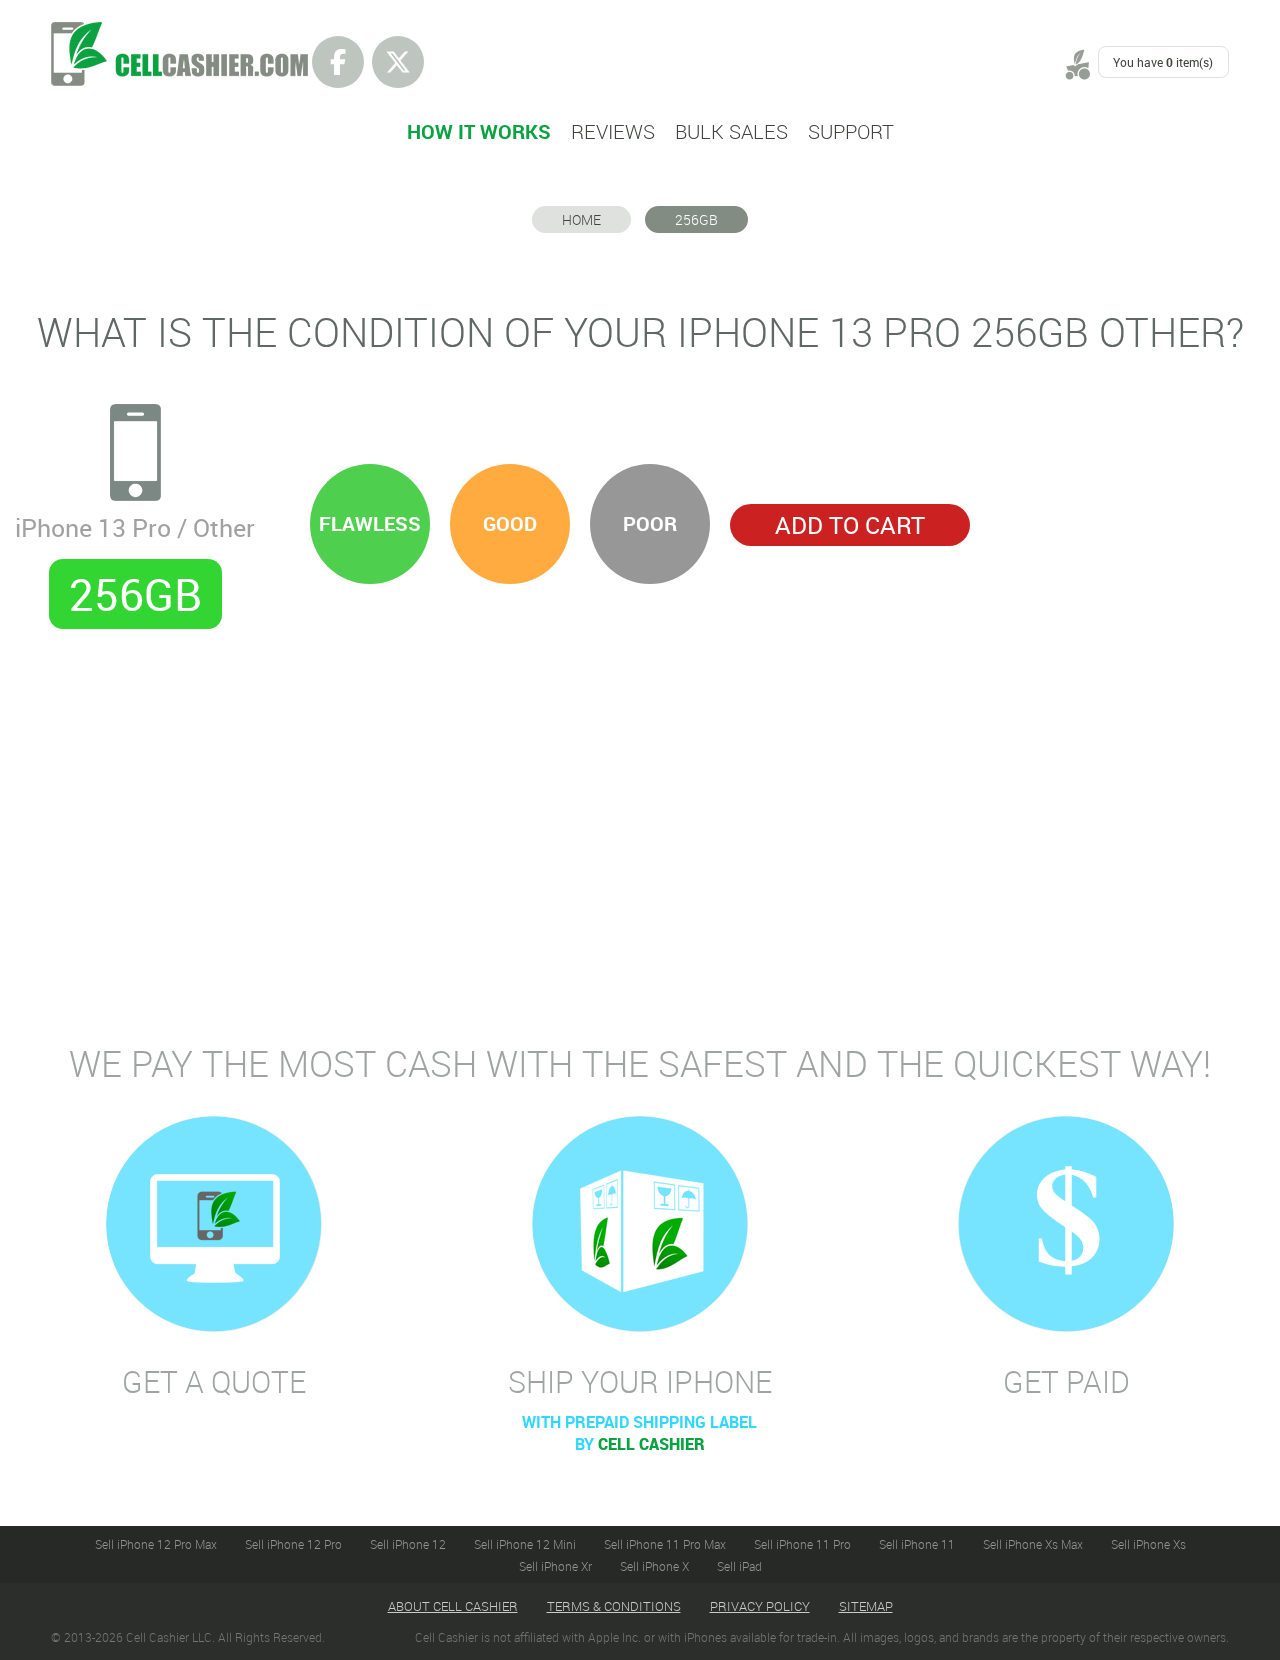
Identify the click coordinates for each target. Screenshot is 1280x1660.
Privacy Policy (760, 1606)
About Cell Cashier (453, 1606)
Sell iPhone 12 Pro (293, 1544)
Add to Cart (850, 525)
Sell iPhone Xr (555, 1566)
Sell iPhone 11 (917, 1544)
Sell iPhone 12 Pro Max (156, 1544)
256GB (696, 219)
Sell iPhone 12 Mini (525, 1544)
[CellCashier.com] (179, 33)
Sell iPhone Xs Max (1033, 1544)
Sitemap (866, 1606)
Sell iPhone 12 (408, 1544)
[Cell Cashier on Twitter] (398, 62)
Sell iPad (739, 1566)
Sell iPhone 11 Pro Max (665, 1544)
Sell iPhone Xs (1148, 1544)
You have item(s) (1163, 62)
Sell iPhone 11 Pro (802, 1544)
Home (581, 219)
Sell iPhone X (654, 1566)
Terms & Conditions (614, 1606)
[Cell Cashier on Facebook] (338, 62)
